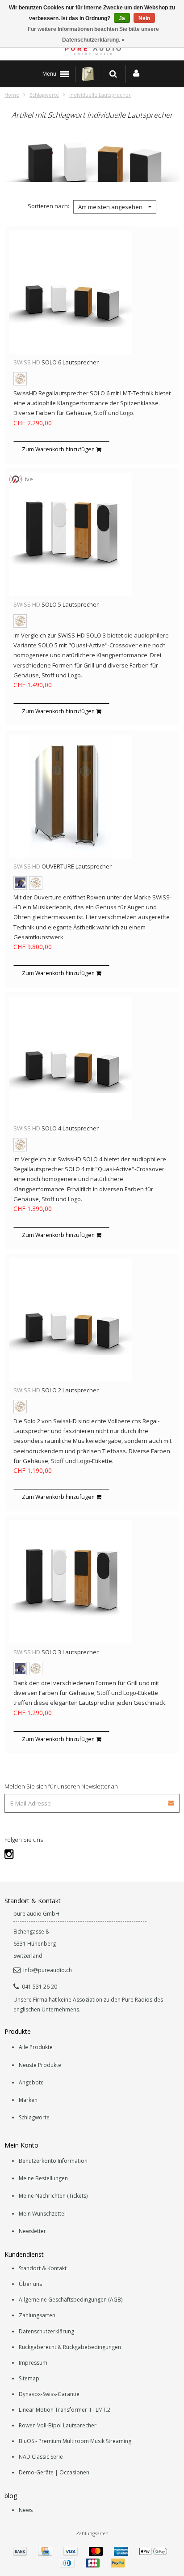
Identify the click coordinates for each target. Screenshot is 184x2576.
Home (12, 95)
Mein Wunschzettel (42, 2214)
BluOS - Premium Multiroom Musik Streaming (75, 2441)
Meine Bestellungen (43, 2178)
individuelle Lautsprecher (100, 95)
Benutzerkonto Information (53, 2161)
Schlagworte (44, 95)
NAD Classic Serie (41, 2457)
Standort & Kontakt (43, 2268)
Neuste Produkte (40, 2065)
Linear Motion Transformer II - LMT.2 (65, 2410)
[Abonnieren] (171, 1800)
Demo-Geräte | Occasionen (54, 2472)
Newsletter (32, 2231)
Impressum (33, 2363)
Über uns (30, 2284)
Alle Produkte (36, 2047)
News (26, 2510)
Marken (28, 2100)
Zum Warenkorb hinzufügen (59, 449)
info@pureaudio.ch (48, 1970)
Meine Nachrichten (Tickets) (53, 2196)
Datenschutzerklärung (46, 2331)
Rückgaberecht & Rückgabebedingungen (70, 2347)
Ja (122, 18)
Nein (144, 18)
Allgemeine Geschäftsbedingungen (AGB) (71, 2300)
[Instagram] (9, 1854)
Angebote (31, 2082)
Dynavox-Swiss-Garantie (49, 2394)
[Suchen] (113, 74)
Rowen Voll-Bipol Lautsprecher (58, 2425)
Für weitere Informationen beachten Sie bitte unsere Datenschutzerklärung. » (93, 34)
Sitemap (29, 2378)
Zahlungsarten (37, 2315)
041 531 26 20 (40, 1987)
